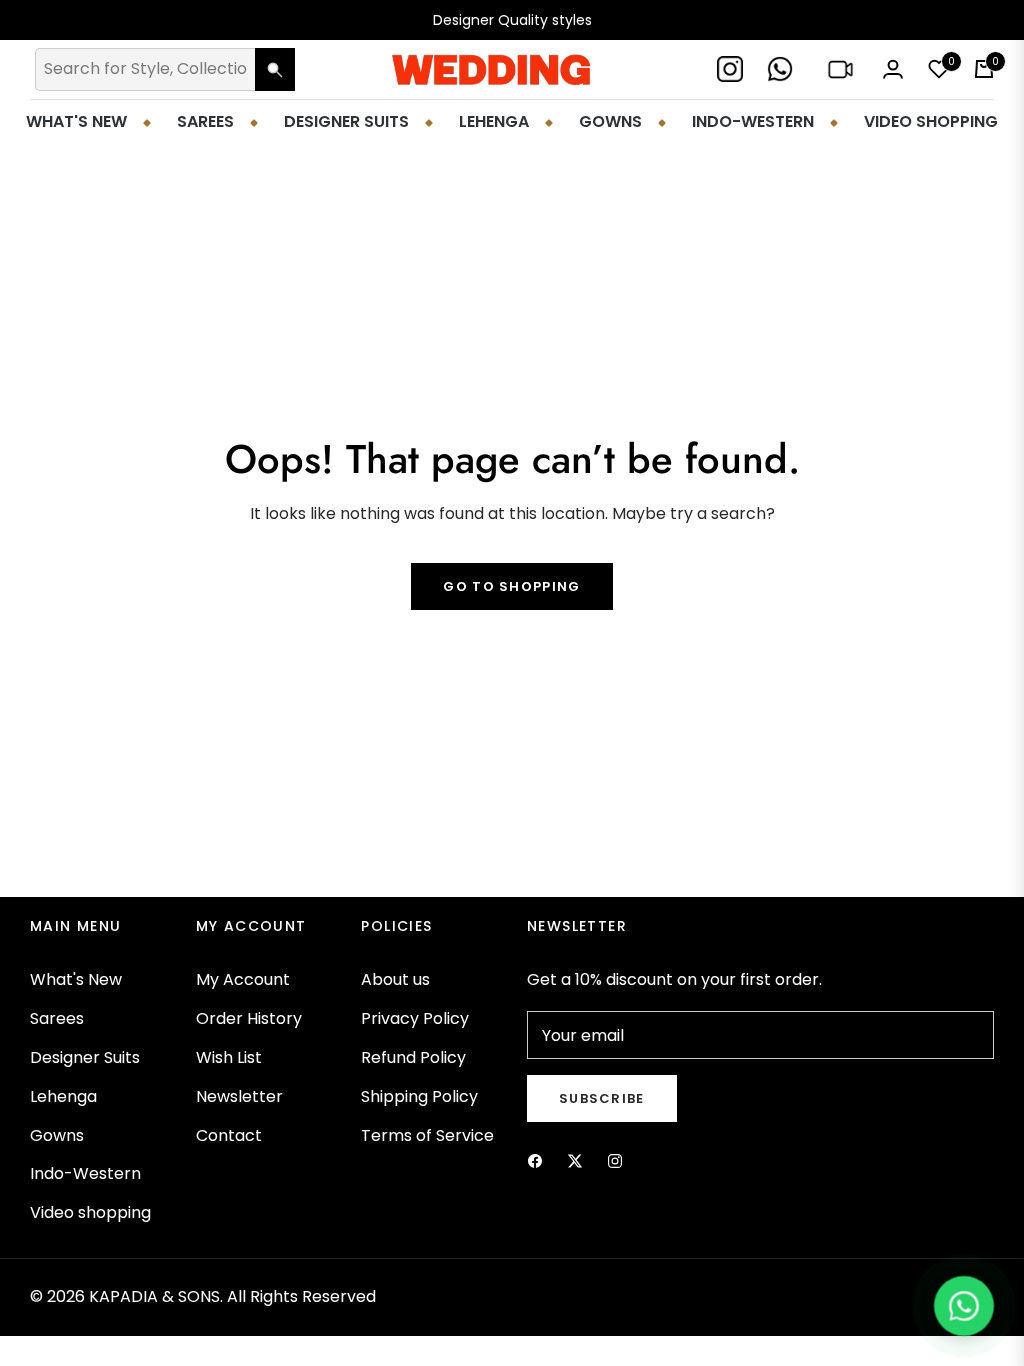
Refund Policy (413, 1057)
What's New (76, 979)
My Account (243, 979)
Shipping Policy (419, 1096)
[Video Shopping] (842, 69)
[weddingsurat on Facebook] (535, 1160)
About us (395, 979)
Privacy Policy (415, 1018)
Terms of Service (427, 1135)
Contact (229, 1135)
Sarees (57, 1018)
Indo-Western (85, 1173)
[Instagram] (732, 69)
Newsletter (239, 1096)
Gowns (57, 1135)
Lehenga (63, 1096)
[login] (893, 69)
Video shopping (90, 1212)
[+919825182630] (782, 69)
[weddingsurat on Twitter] (575, 1160)
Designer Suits (85, 1057)
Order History (249, 1018)
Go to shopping (511, 586)
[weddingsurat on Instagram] (615, 1160)
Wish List (229, 1057)
